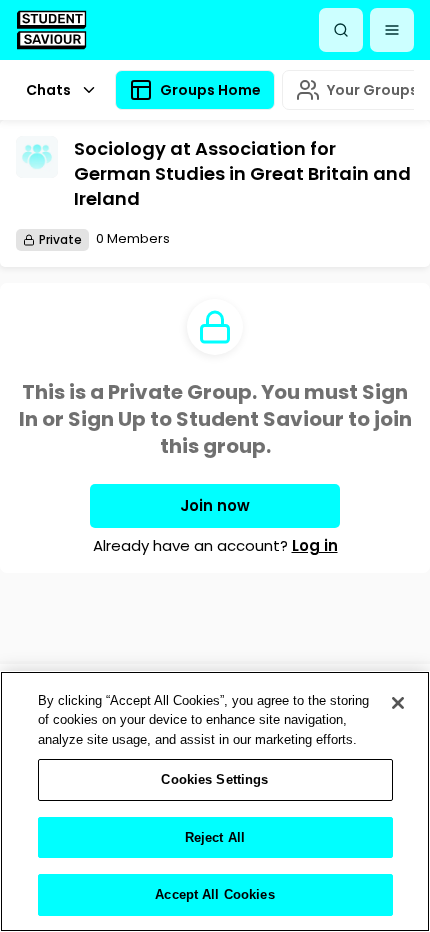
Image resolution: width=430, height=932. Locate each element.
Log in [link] (315, 545)
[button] (392, 30)
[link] (51, 29)
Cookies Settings (214, 779)
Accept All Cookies (214, 894)
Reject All (215, 837)
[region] (215, 801)
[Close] (398, 703)
